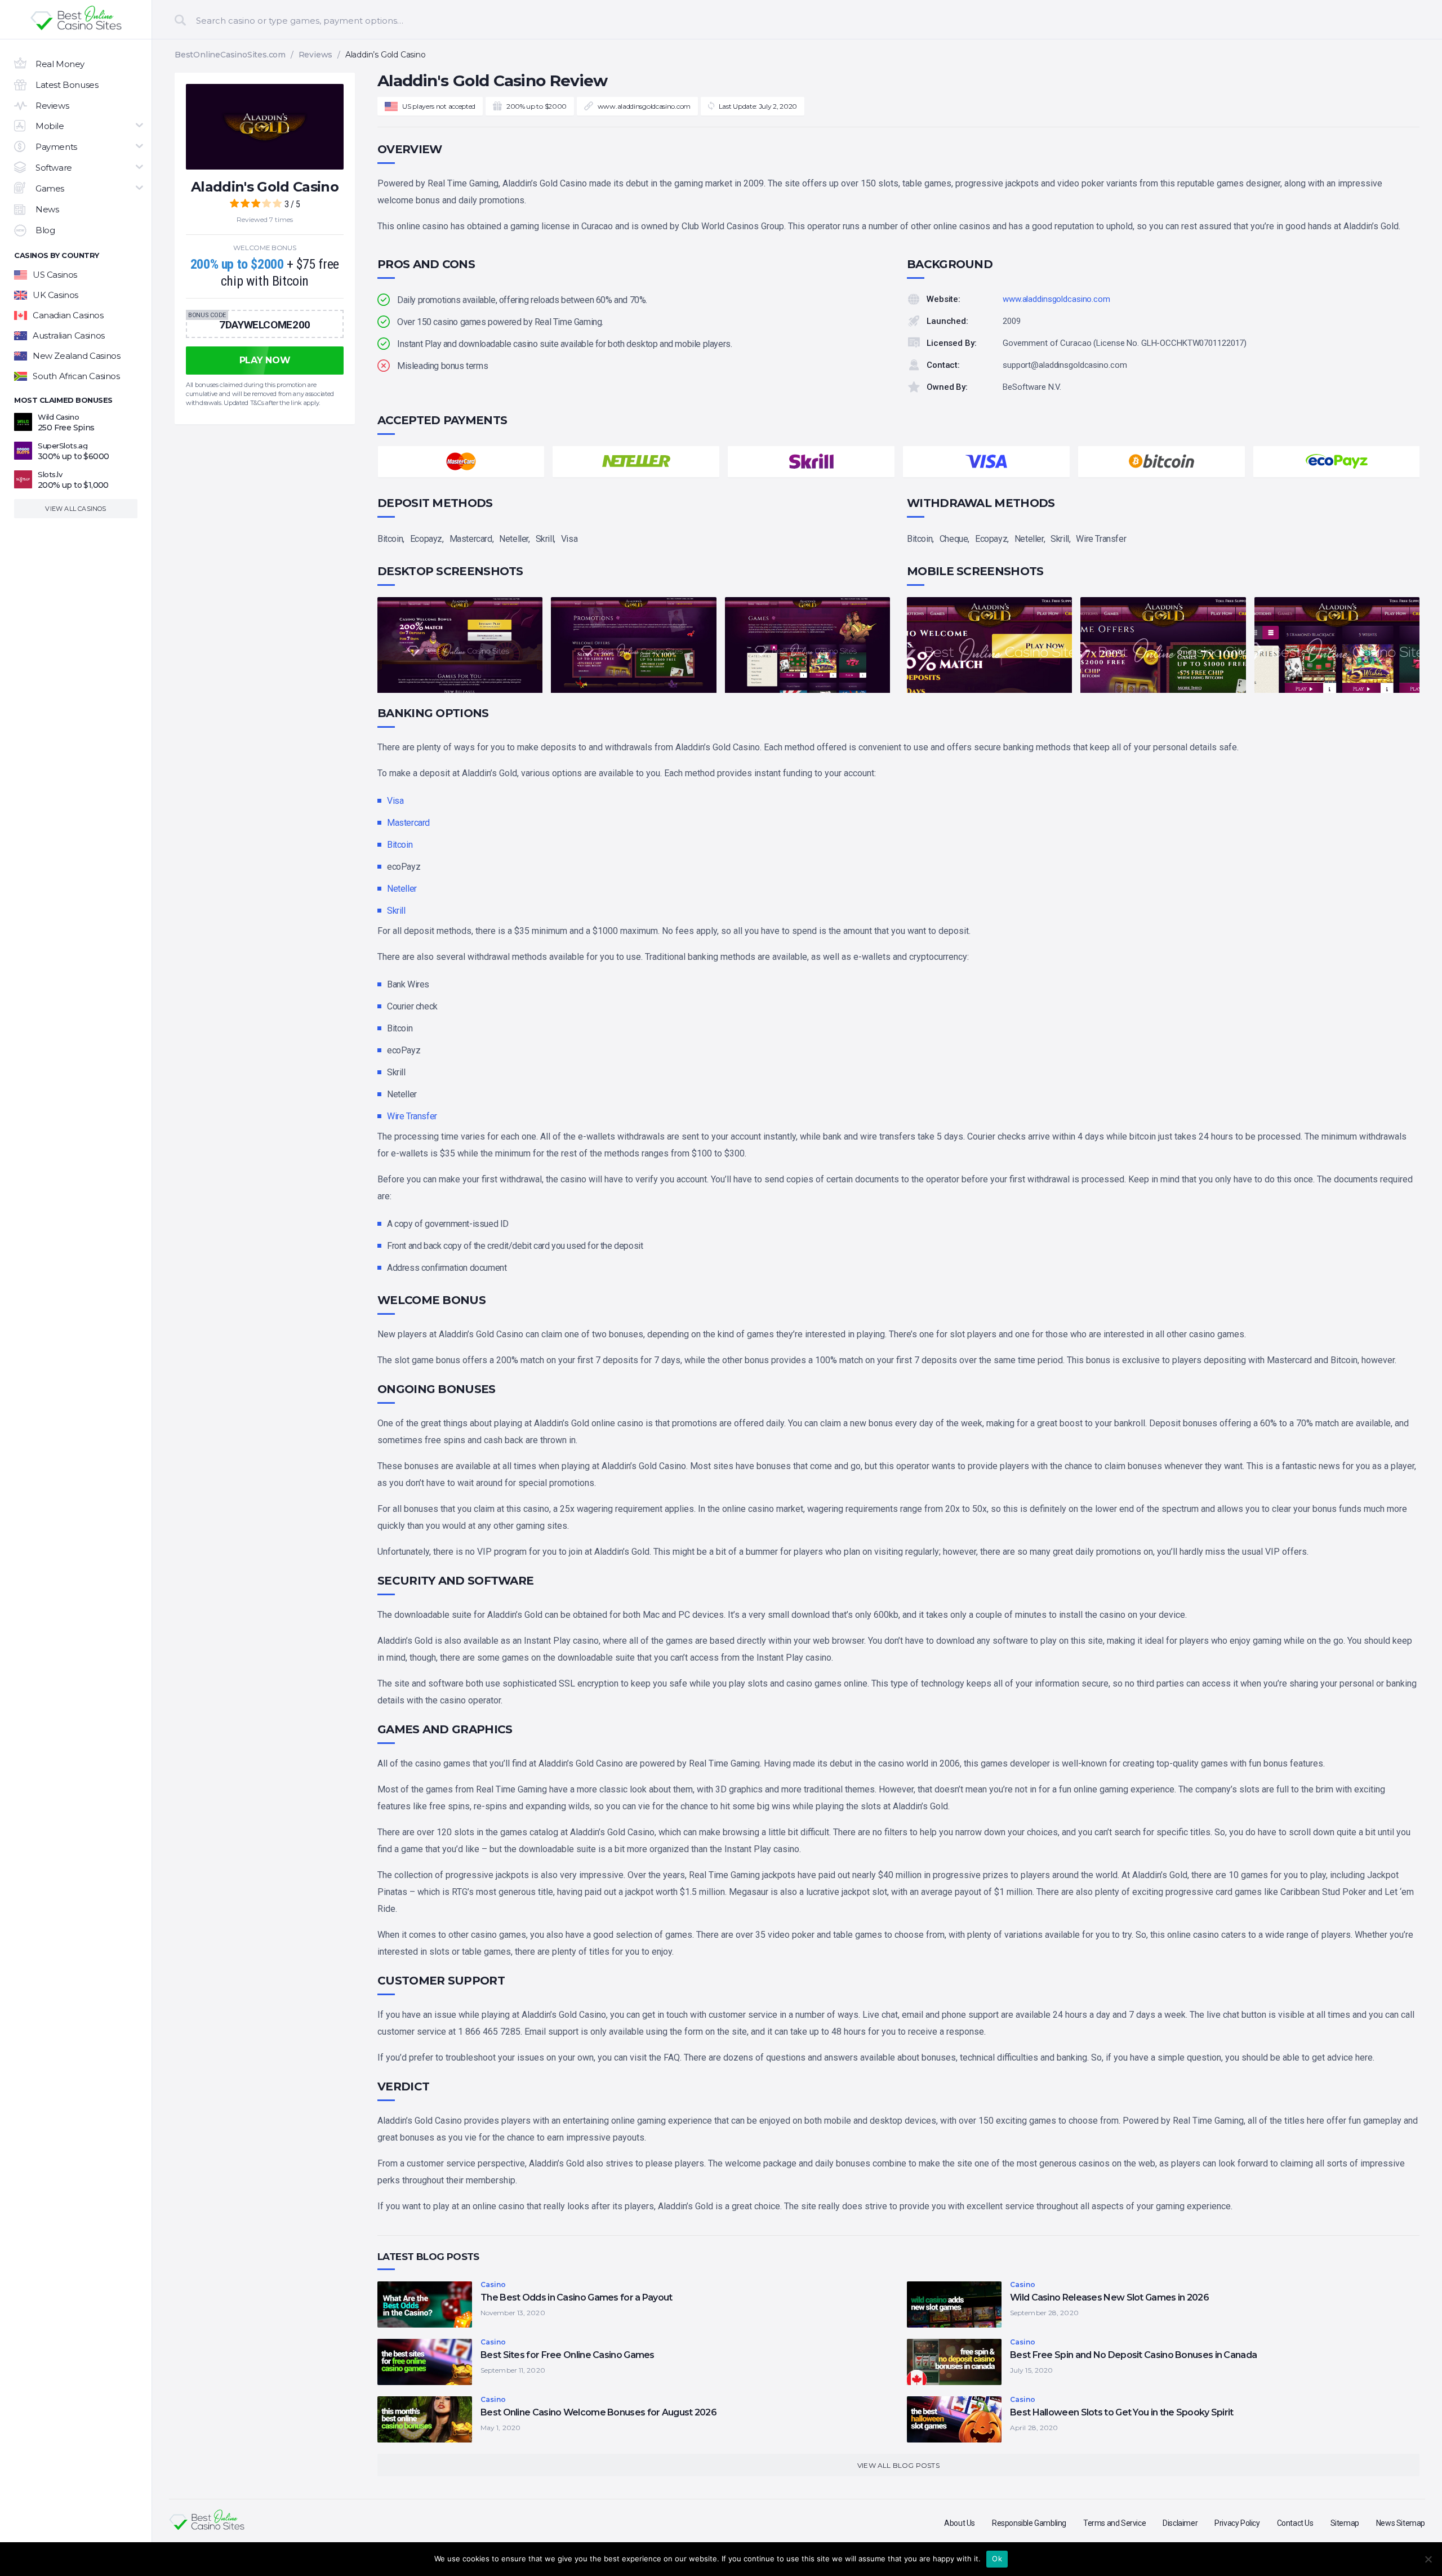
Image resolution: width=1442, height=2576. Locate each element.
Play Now (631, 208)
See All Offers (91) (721, 364)
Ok (997, 2559)
